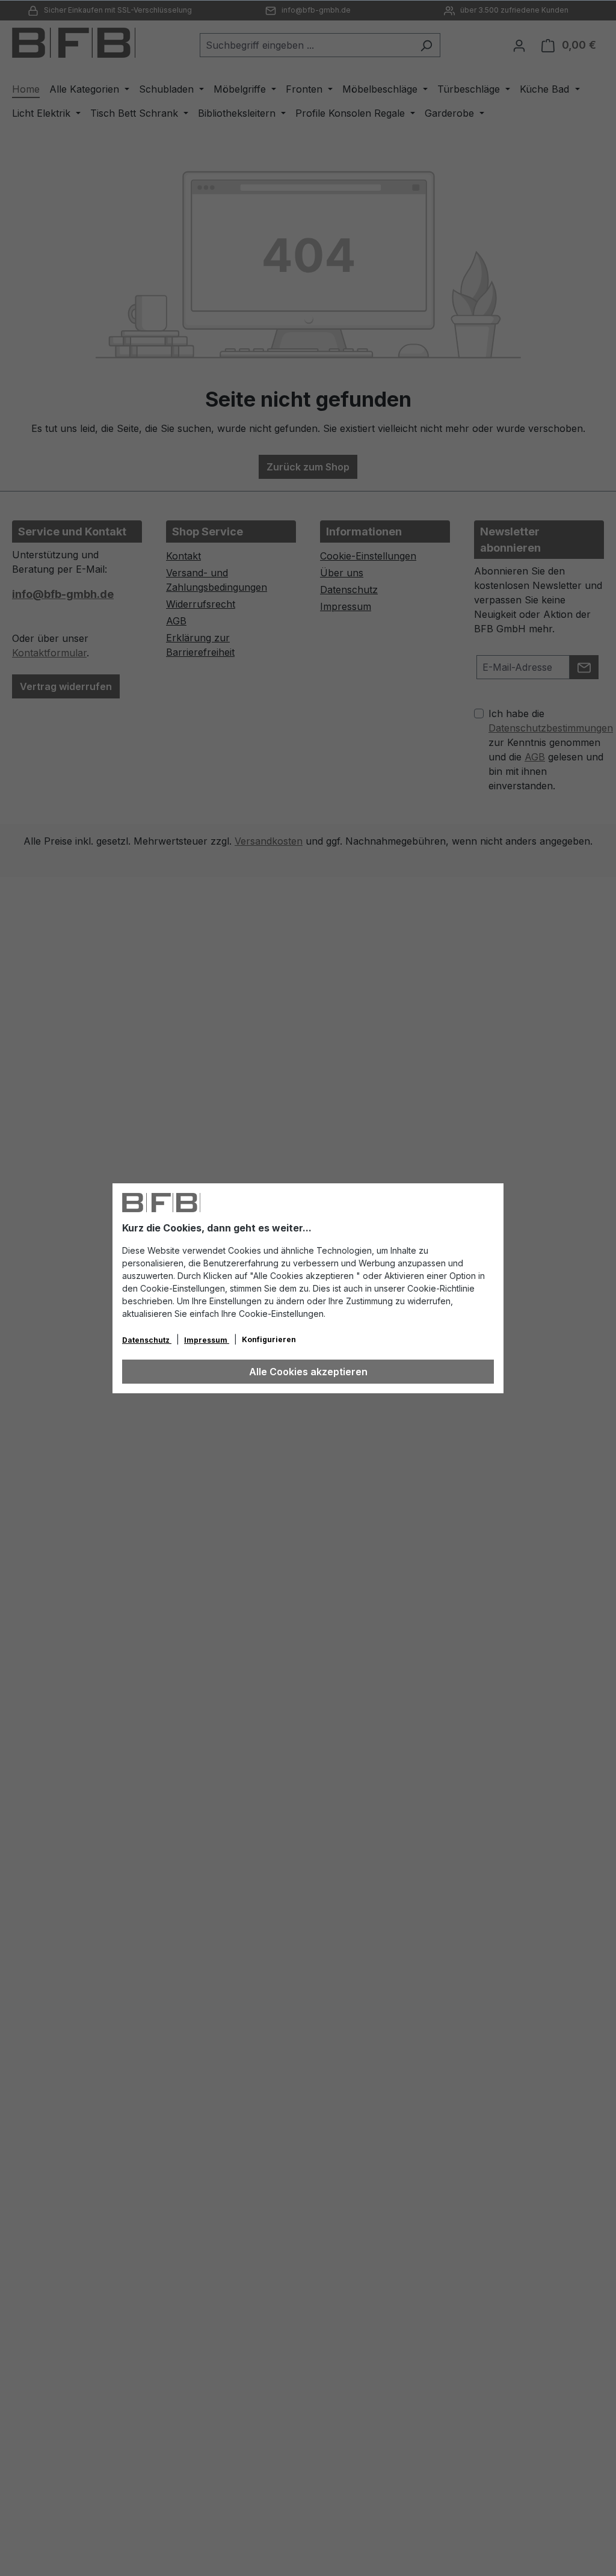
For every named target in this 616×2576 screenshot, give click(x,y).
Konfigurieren (269, 1339)
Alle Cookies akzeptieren (308, 1372)
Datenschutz (147, 1340)
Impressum (207, 1340)
